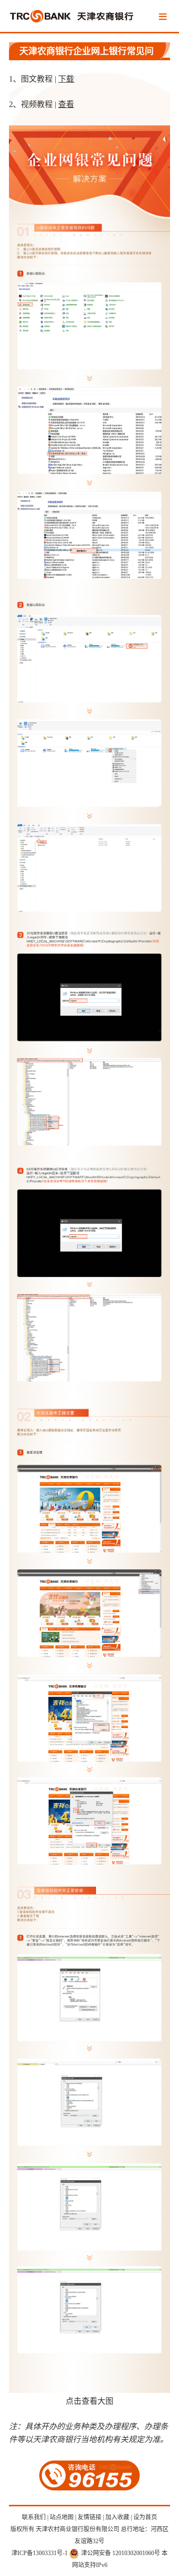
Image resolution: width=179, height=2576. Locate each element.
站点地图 (62, 2517)
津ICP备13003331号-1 (40, 2553)
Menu (163, 17)
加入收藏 (117, 2517)
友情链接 (89, 2517)
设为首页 (145, 2517)
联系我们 (34, 2517)
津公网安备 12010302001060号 (121, 2553)
